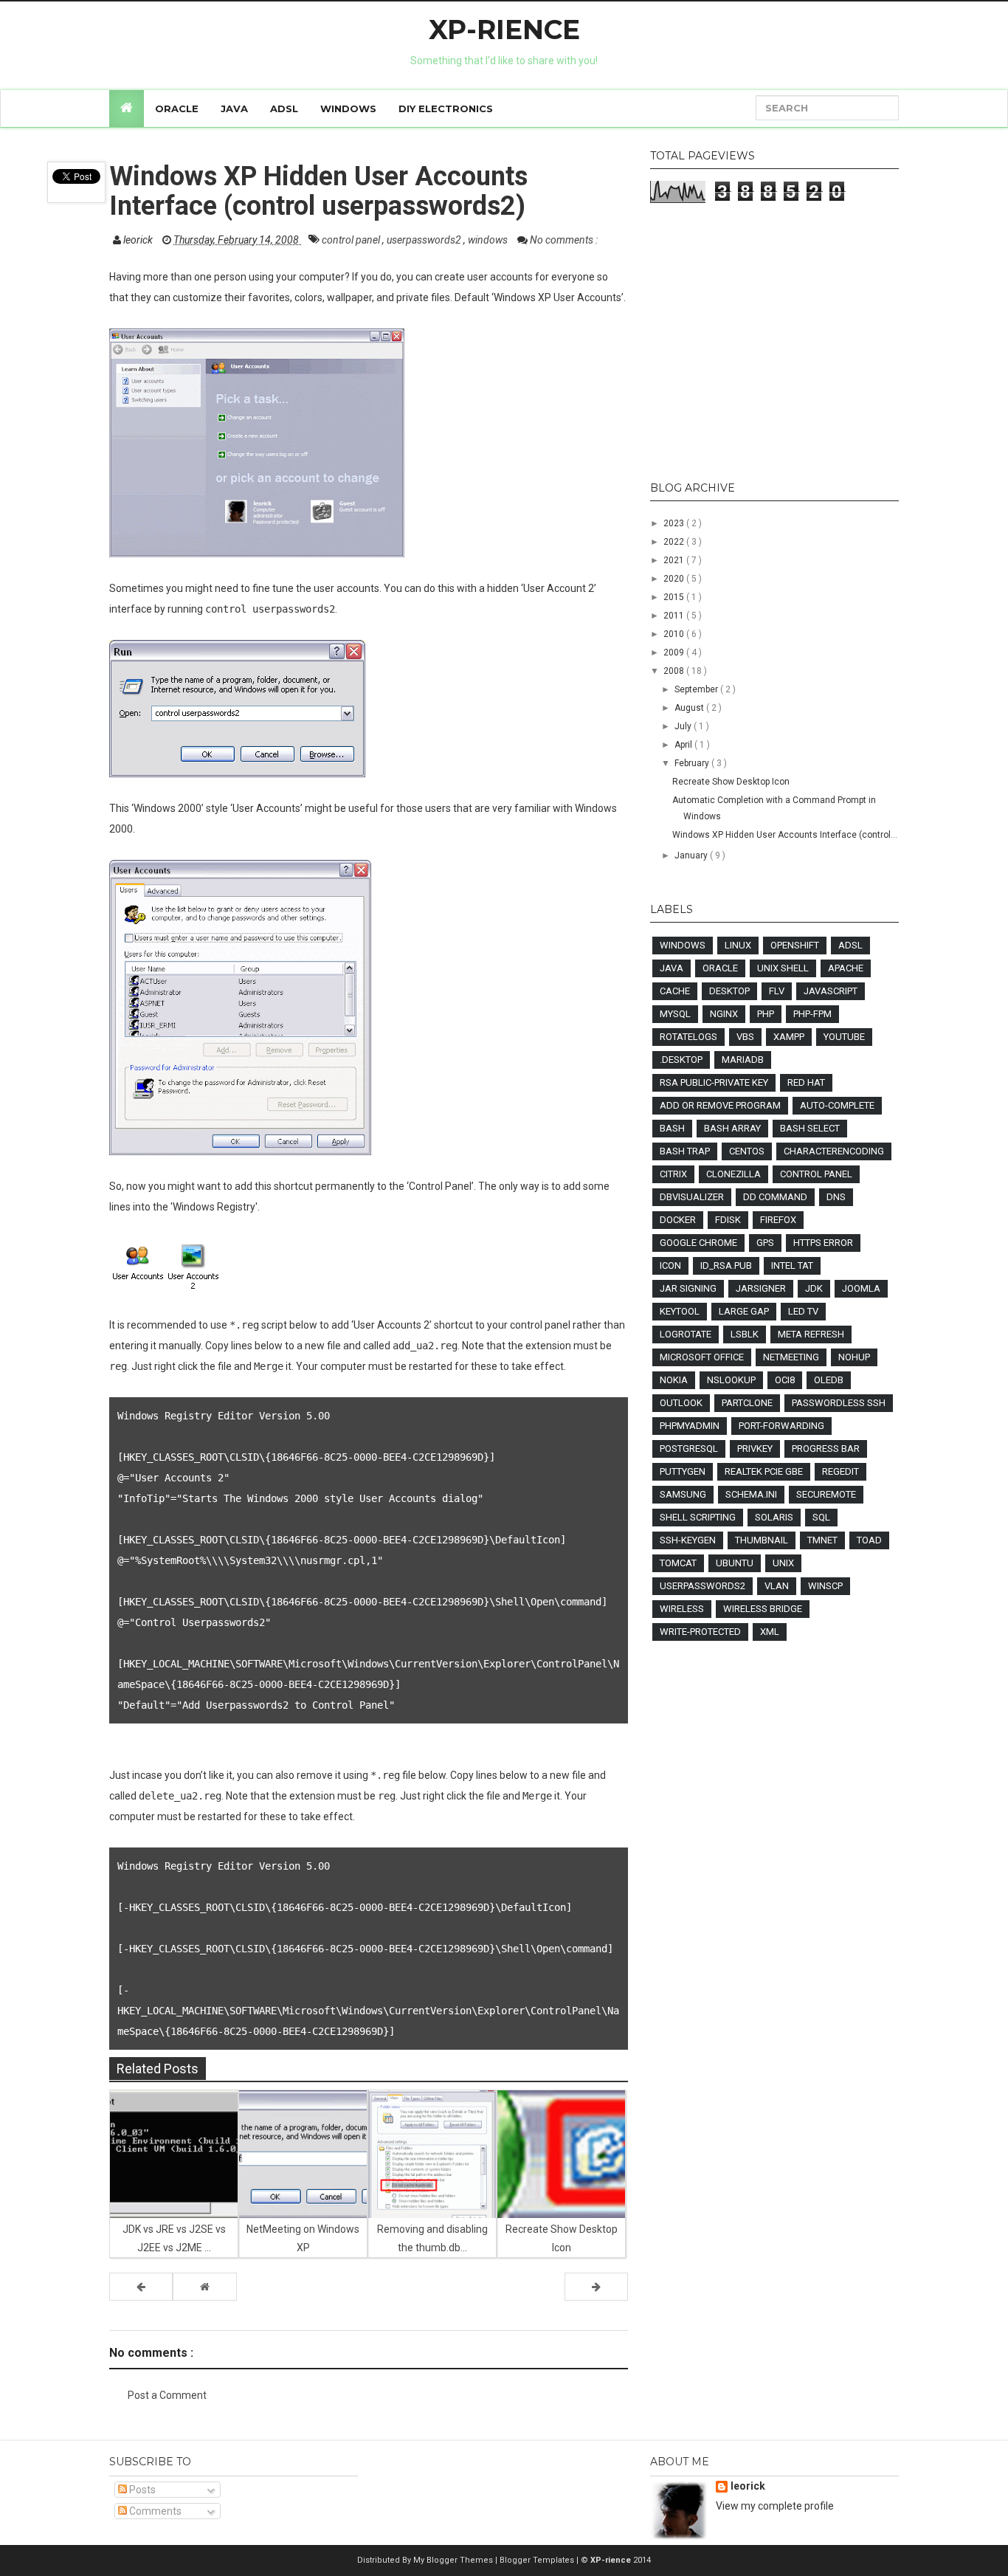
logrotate (686, 1334)
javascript (831, 991)
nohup (854, 1357)
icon (670, 1265)
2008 (675, 671)
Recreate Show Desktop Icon (731, 782)
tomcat (678, 1563)
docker (678, 1220)
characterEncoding (834, 1151)
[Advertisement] (774, 343)
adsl (850, 945)
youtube (844, 1037)
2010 (675, 634)
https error (823, 1243)
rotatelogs (688, 1037)
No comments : (564, 240)
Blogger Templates (538, 2560)
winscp (825, 1586)
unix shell (783, 968)
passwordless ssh (839, 1403)
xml (770, 1632)
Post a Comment (167, 2395)
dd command (775, 1197)
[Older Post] (596, 2287)
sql (821, 1517)
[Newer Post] (141, 2287)
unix (783, 1563)
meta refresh (811, 1334)
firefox (778, 1220)
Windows (348, 109)
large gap (744, 1311)
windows (489, 240)
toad (869, 1540)
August (690, 708)
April (684, 745)
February (693, 763)
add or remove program (720, 1105)
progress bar (826, 1449)
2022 (675, 542)
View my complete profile (775, 2506)
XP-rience (504, 30)
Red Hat (806, 1082)
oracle (720, 968)
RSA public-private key (714, 1082)
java (672, 968)
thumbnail (762, 1540)
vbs (745, 1037)
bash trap (685, 1151)
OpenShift (795, 945)
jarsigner (761, 1288)
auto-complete (837, 1105)
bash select (810, 1128)
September (697, 689)
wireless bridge (763, 1609)
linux (738, 945)
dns (836, 1197)
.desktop (681, 1060)
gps (765, 1243)
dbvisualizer (692, 1197)
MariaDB (743, 1060)
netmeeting (791, 1357)
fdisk (728, 1220)
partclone (747, 1403)
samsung (683, 1494)
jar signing (688, 1288)
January (692, 855)
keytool (680, 1311)
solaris (774, 1517)
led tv (803, 1311)
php (766, 1014)
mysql (675, 1014)
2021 (675, 560)
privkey (755, 1449)
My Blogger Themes (454, 2560)
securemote (826, 1494)
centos (747, 1151)
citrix (673, 1174)
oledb (829, 1380)
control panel (352, 240)
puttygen (683, 1471)
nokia (674, 1380)
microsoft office (702, 1357)
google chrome (698, 1243)
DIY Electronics (446, 109)
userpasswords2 (425, 240)
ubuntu (735, 1563)
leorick (748, 2486)
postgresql (689, 1449)
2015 (675, 597)
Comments (154, 2511)
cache (675, 991)
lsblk (745, 1334)
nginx (724, 1014)
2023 (675, 523)
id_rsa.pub (726, 1265)
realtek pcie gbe (764, 1471)
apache (846, 968)
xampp (789, 1037)
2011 (675, 616)
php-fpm (812, 1014)
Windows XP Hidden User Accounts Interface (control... (785, 835)
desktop (729, 991)
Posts (141, 2490)
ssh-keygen (688, 1540)
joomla (861, 1288)
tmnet (822, 1540)
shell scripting (698, 1517)
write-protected (700, 1632)
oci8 (785, 1380)
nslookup (731, 1380)
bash (672, 1128)
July (684, 726)
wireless (682, 1609)
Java (234, 109)
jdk (814, 1288)
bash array (732, 1128)
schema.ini (751, 1494)
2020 (675, 579)
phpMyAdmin (690, 1426)
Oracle (177, 109)
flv (777, 991)
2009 (675, 652)
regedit (840, 1471)
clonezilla (733, 1174)
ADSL (284, 109)
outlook (681, 1403)
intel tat (792, 1265)
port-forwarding (781, 1426)
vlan (777, 1586)
